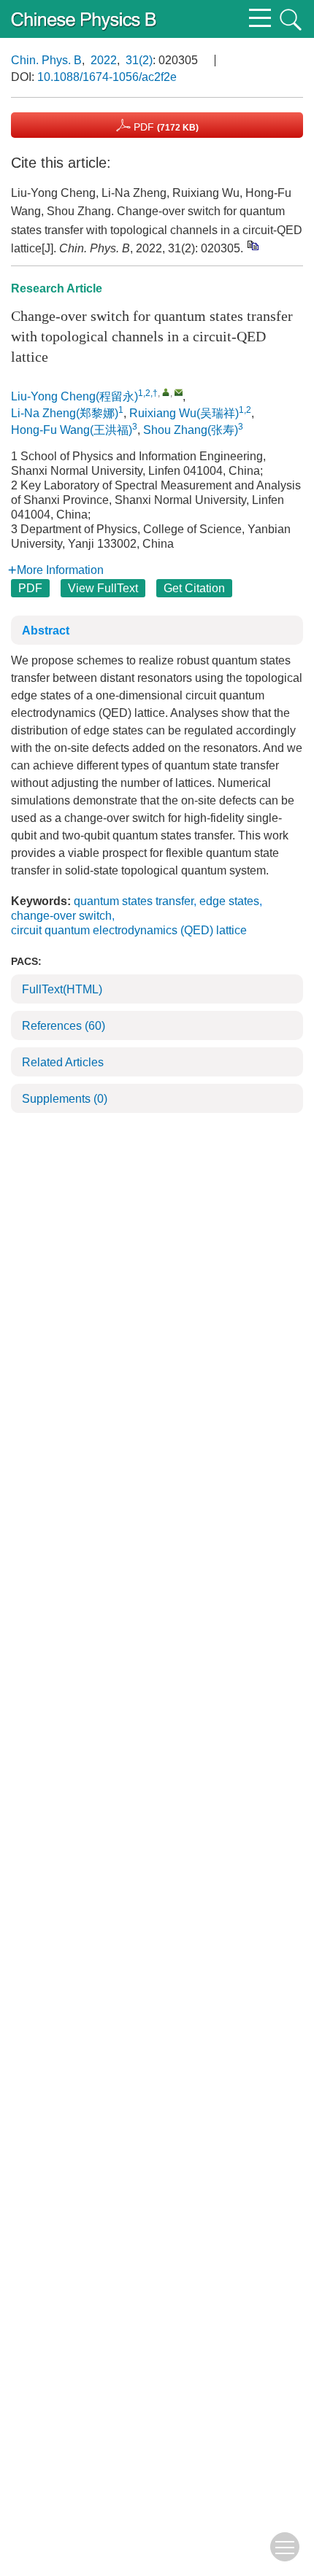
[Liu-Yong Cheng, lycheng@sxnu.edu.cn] (166, 392)
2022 (104, 60)
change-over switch (61, 916)
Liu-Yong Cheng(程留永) (74, 396)
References (64, 1026)
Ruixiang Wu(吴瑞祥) (184, 413)
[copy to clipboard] (252, 245)
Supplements (65, 1099)
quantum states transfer (134, 901)
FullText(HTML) (62, 989)
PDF (165, 127)
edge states (229, 901)
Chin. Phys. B (46, 60)
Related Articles (63, 1062)
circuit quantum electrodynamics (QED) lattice (129, 930)
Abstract (46, 631)
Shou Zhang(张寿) (191, 430)
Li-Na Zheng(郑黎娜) (65, 413)
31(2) (139, 60)
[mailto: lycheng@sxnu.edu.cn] (179, 392)
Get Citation (194, 588)
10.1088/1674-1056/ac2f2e (107, 77)
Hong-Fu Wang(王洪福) (72, 430)
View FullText (103, 588)
